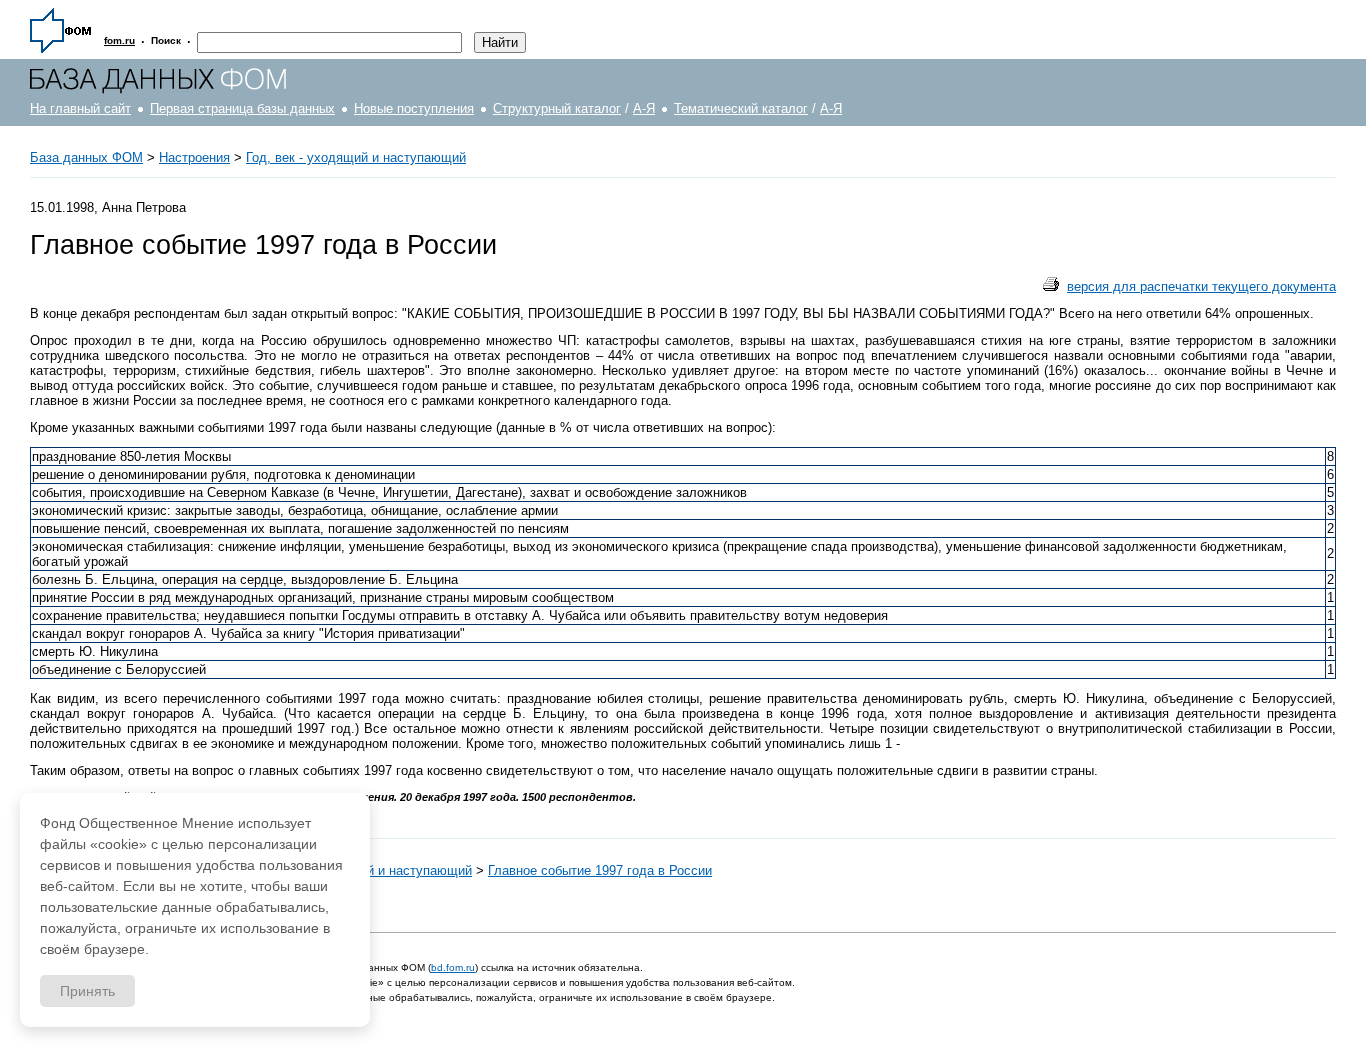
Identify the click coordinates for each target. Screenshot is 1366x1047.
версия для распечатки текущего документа (1201, 286)
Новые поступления (414, 108)
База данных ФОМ (86, 157)
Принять (87, 991)
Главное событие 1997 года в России (600, 870)
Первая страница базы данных (242, 108)
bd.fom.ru (453, 967)
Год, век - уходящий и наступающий (356, 157)
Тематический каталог (741, 108)
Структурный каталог (557, 108)
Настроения (194, 157)
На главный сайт (80, 108)
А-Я (644, 108)
